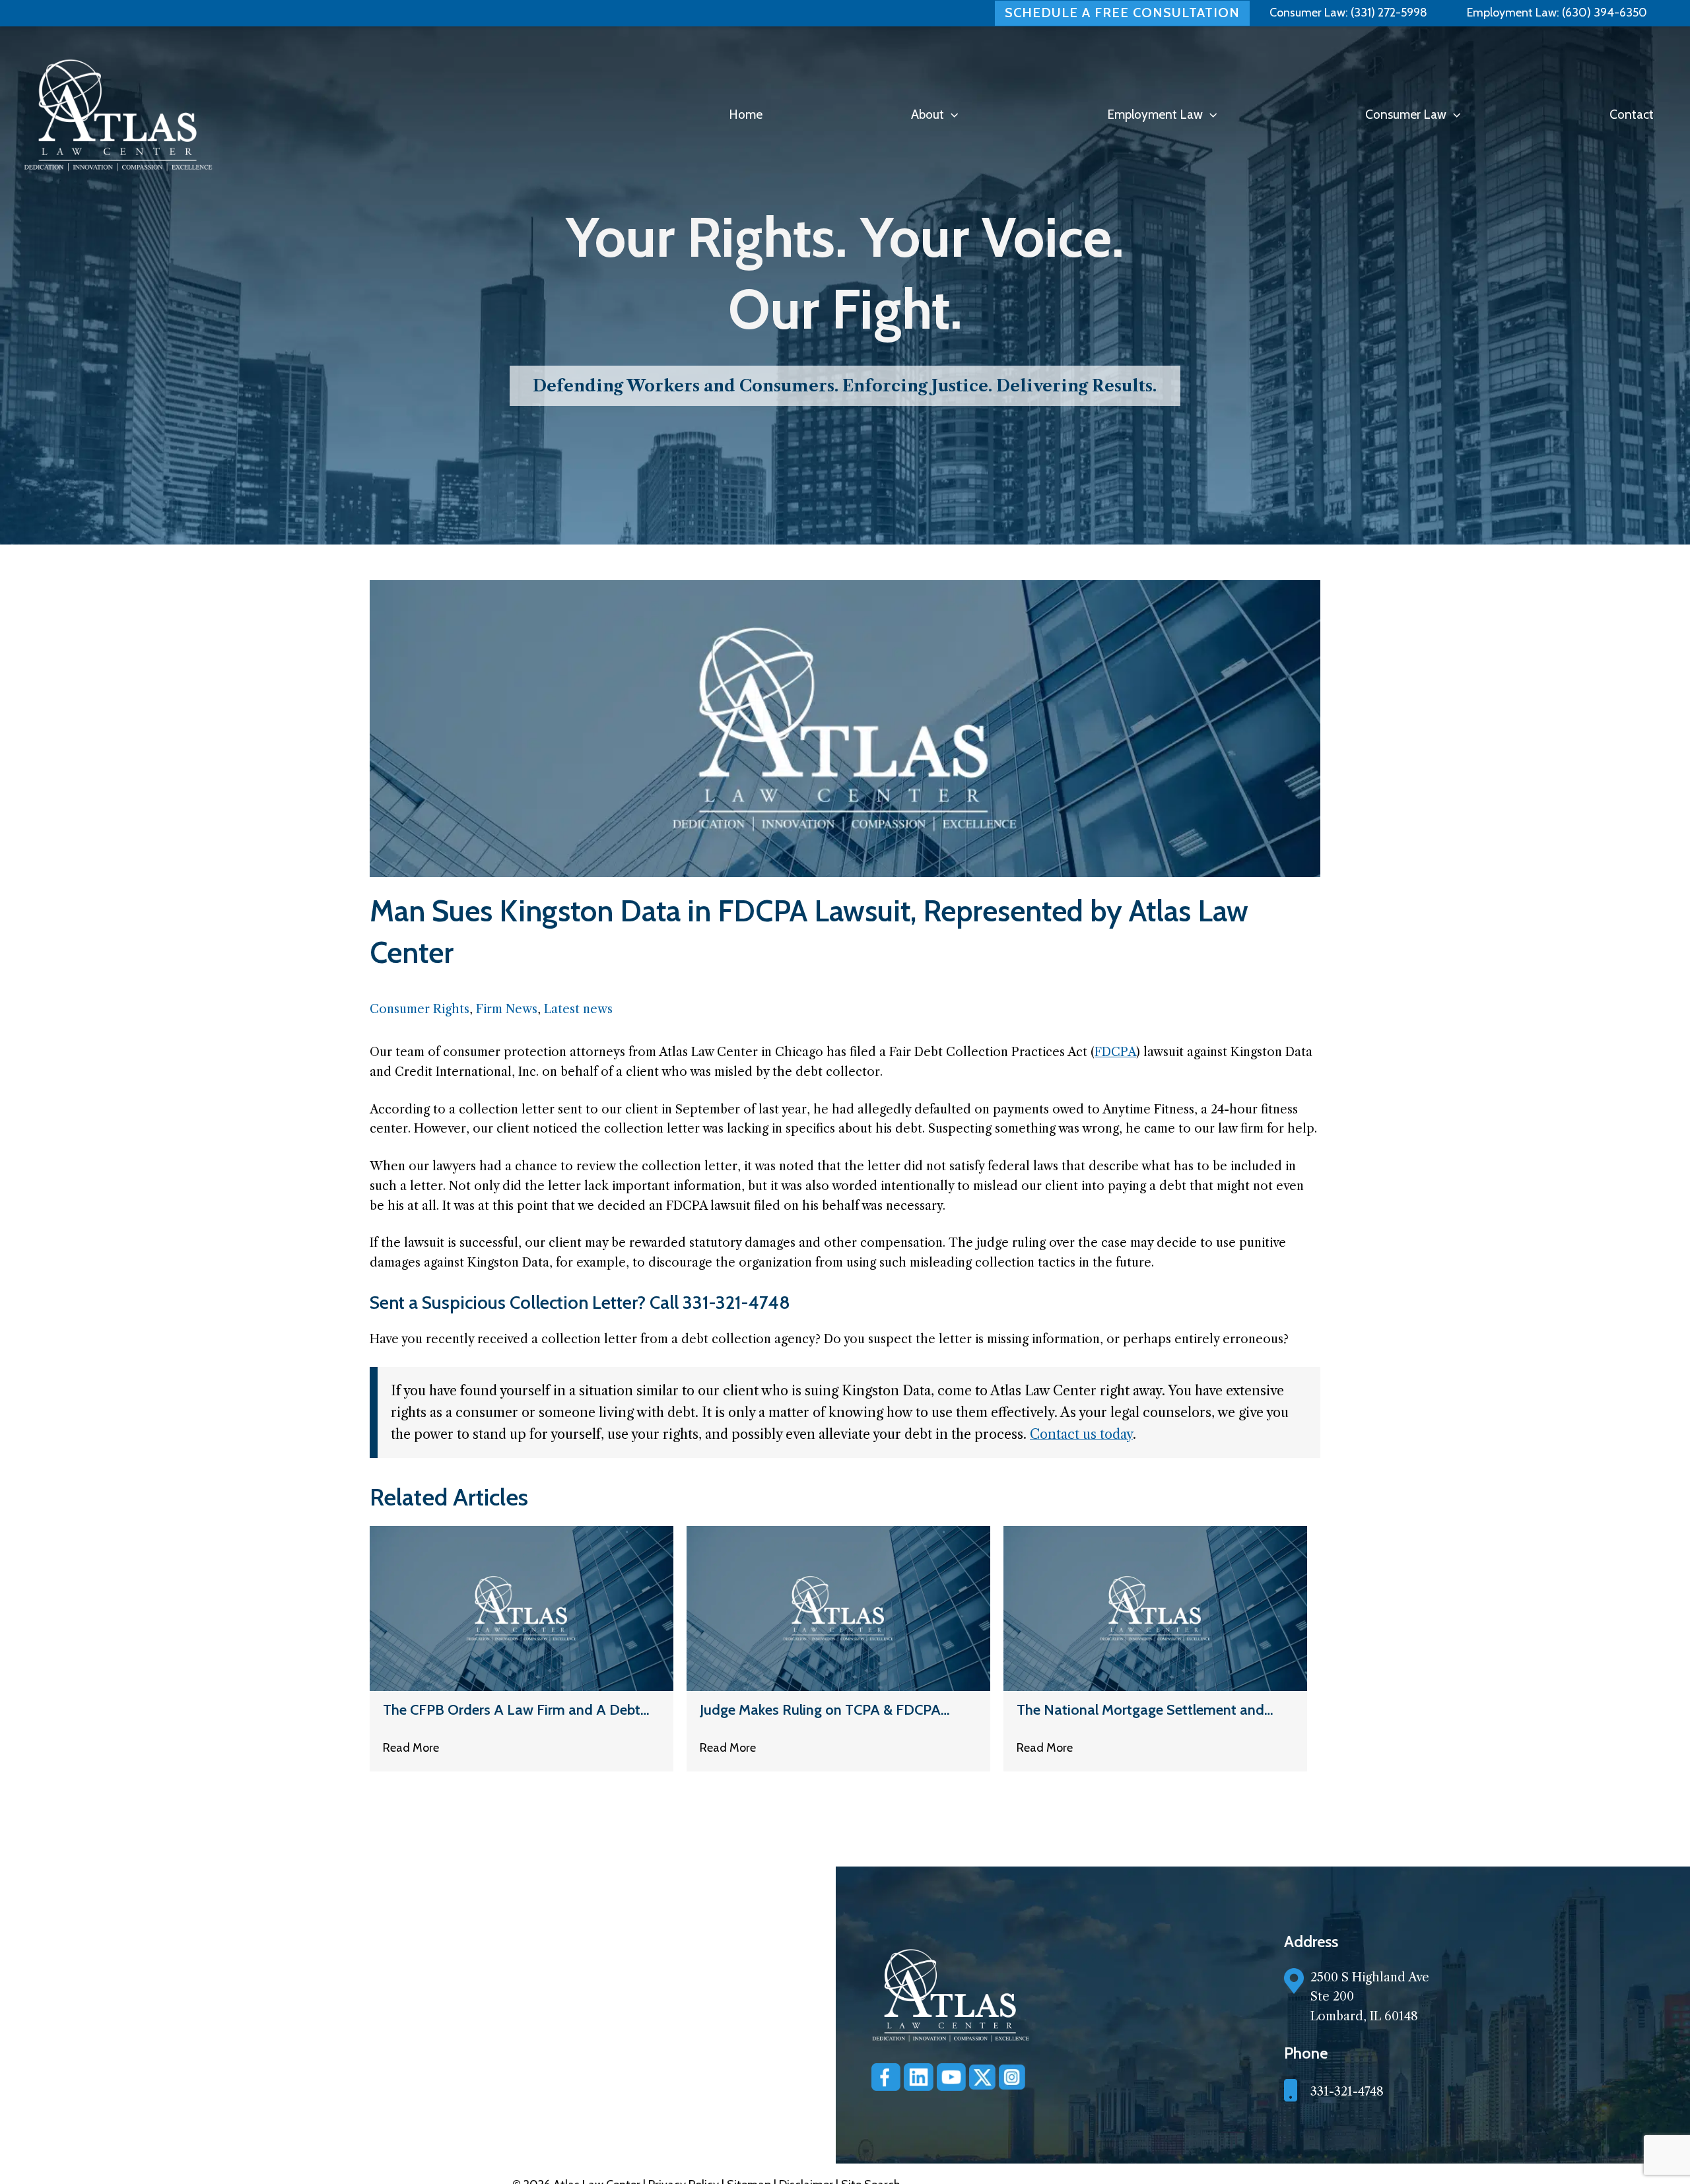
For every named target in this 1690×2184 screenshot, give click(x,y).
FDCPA (1115, 1052)
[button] (951, 115)
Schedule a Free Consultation (1122, 13)
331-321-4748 (1347, 2092)
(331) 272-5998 (1389, 13)
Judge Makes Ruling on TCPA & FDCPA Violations (820, 1710)
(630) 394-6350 (1603, 13)
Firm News (507, 1009)
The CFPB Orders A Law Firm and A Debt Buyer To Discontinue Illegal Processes (512, 1710)
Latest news (578, 1009)
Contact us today (1081, 1434)
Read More (411, 1748)
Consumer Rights (420, 1009)
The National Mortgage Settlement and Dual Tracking (1140, 1710)
